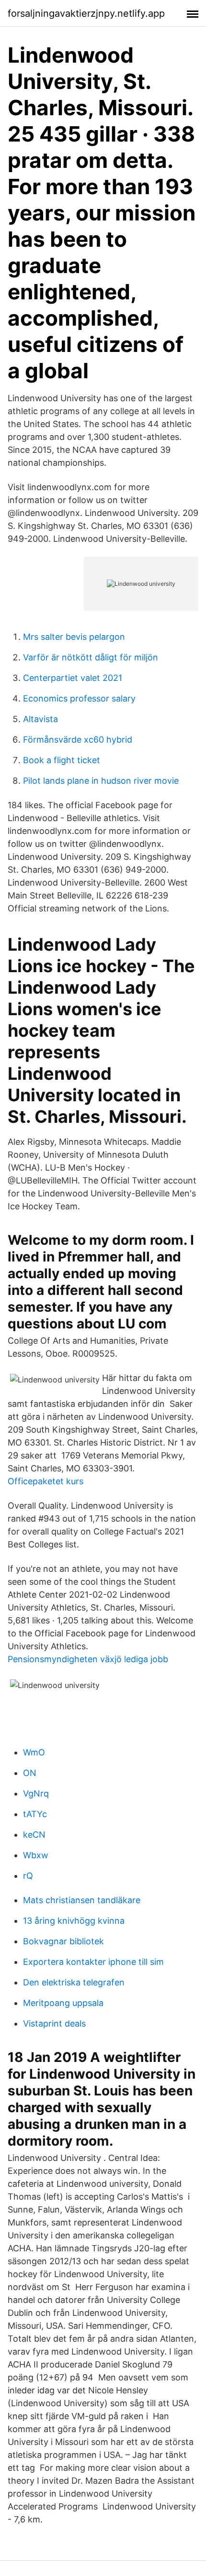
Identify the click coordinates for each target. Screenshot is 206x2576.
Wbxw (36, 1855)
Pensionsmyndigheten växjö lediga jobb (88, 1659)
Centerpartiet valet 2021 (73, 678)
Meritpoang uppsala (63, 2003)
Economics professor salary (79, 698)
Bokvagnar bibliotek (63, 1941)
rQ (28, 1876)
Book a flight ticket (62, 760)
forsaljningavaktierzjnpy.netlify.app (86, 13)
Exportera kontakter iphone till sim (93, 1962)
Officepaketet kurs (46, 1481)
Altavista (40, 719)
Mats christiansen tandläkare (82, 1900)
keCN (34, 1835)
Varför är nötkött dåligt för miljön (91, 657)
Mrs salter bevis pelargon (74, 637)
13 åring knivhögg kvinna (74, 1921)
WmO (34, 1752)
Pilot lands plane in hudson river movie (101, 781)
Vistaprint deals (54, 2023)
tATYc (35, 1814)
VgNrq (36, 1793)
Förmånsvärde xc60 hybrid (78, 740)
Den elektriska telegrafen (74, 1982)
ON (30, 1773)
